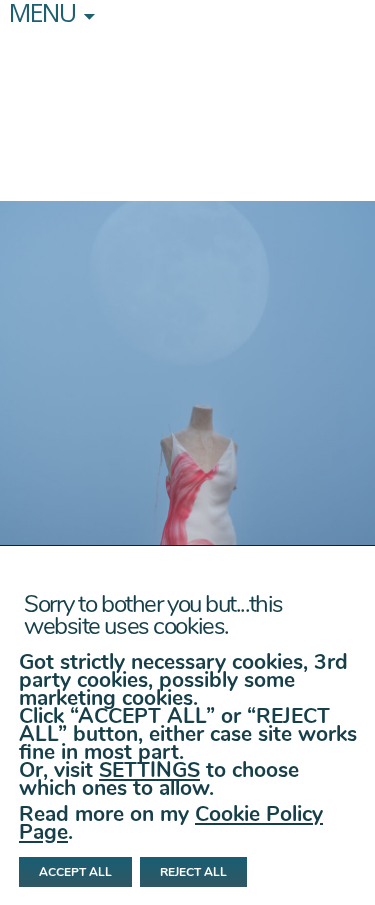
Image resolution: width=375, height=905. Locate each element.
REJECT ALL (193, 872)
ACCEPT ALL (75, 872)
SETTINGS (149, 770)
